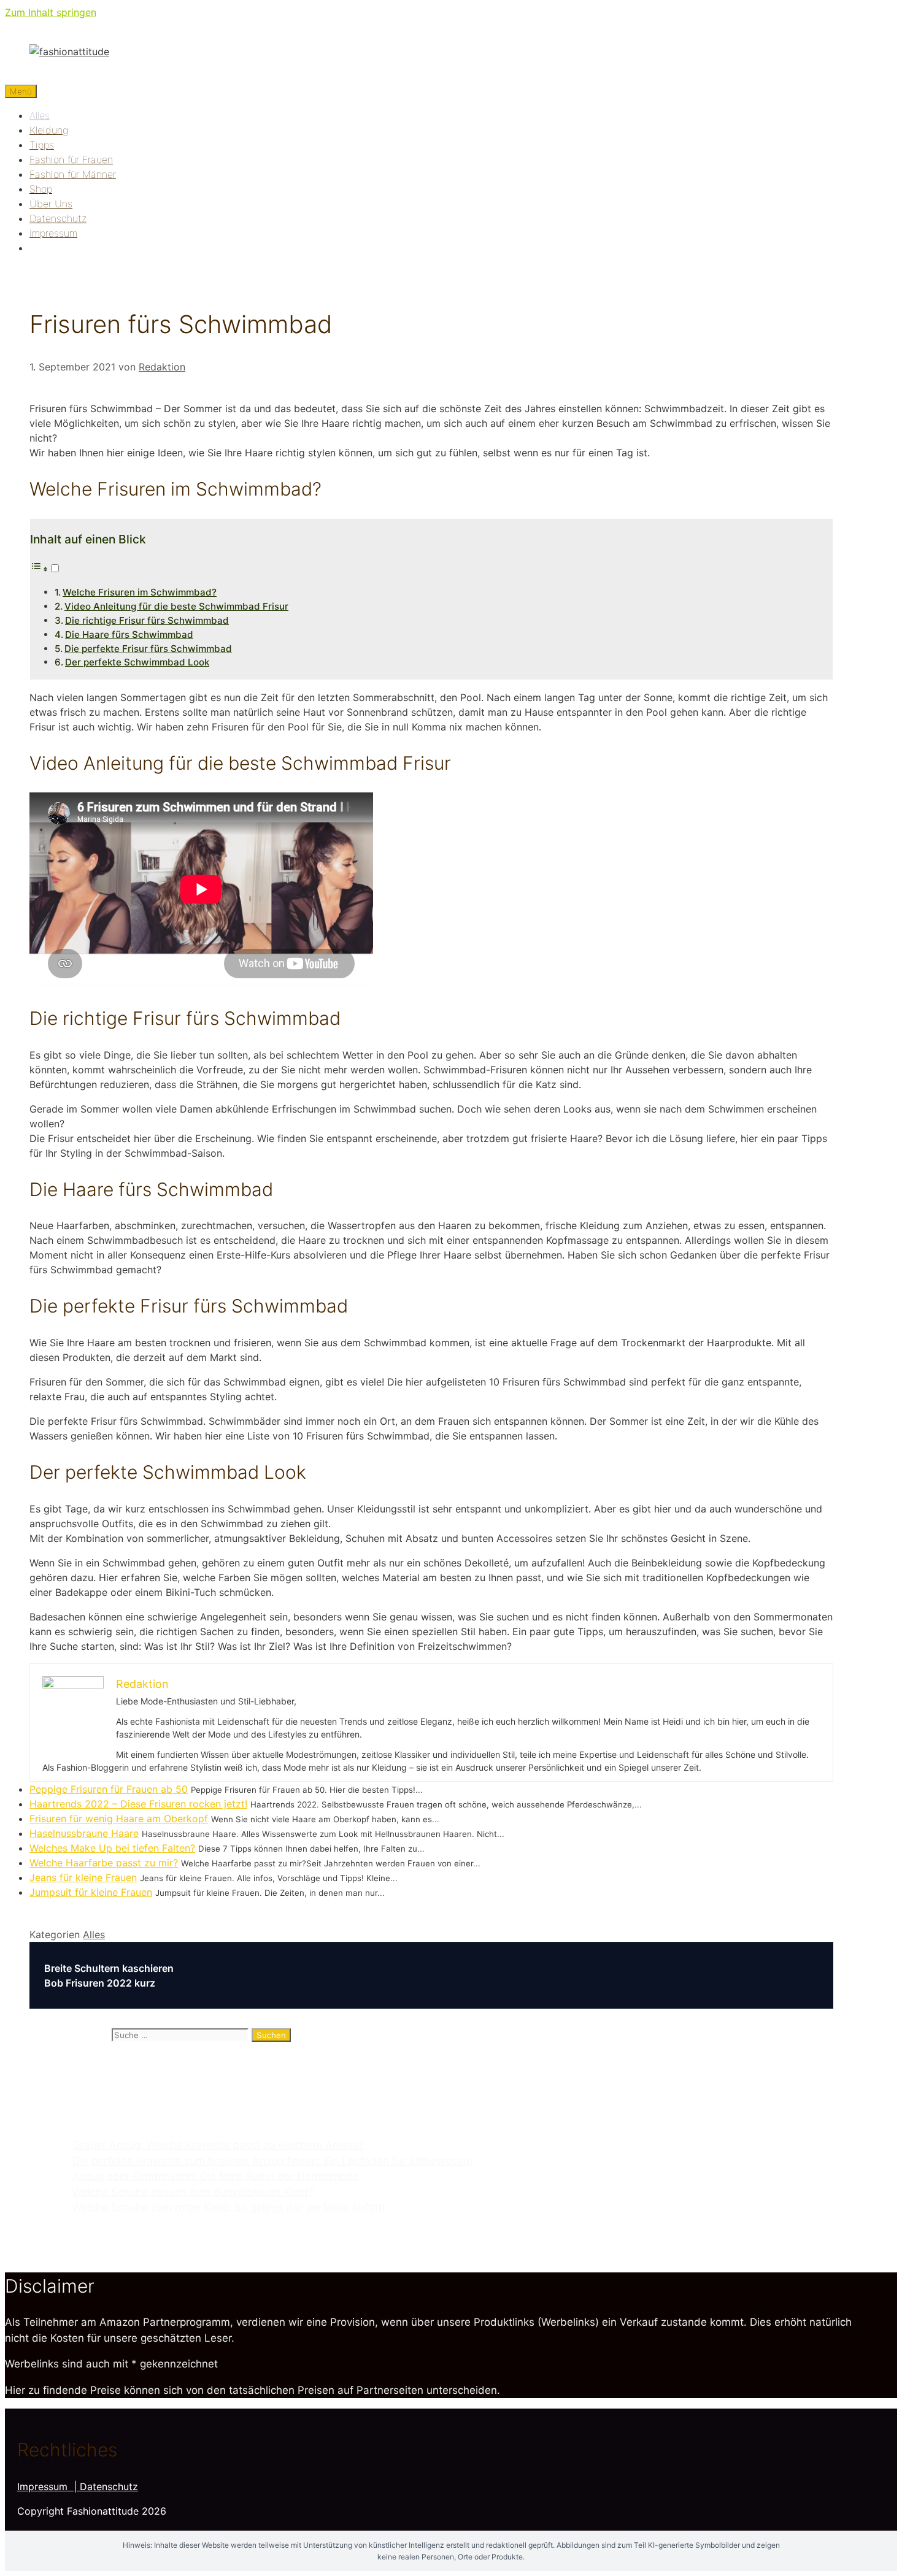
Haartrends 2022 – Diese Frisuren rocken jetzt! (138, 1804)
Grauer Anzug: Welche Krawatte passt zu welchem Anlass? (218, 2145)
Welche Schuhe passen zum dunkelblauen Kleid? (193, 2192)
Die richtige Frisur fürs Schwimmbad (147, 620)
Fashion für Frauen (71, 159)
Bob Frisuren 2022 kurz (100, 1983)
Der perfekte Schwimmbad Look (137, 662)
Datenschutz (58, 218)
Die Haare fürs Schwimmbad (129, 634)
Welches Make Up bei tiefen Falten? (112, 1848)
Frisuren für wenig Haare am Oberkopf (119, 1819)
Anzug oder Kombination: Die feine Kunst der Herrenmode (216, 2176)
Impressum (53, 233)
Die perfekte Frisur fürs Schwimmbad (148, 649)
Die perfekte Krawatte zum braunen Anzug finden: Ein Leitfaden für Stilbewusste (272, 2161)
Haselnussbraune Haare (84, 1833)
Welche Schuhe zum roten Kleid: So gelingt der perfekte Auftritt (229, 2207)
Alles (40, 115)
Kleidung (49, 130)
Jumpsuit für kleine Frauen (91, 1892)
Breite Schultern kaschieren (109, 1968)
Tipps (42, 145)
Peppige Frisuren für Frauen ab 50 (109, 1789)
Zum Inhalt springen (51, 12)
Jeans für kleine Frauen (83, 1877)
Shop (41, 189)
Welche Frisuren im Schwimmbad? (140, 592)
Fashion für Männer (73, 174)
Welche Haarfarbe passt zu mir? (104, 1863)
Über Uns (51, 204)
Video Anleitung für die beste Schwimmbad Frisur (176, 606)
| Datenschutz (106, 2486)
